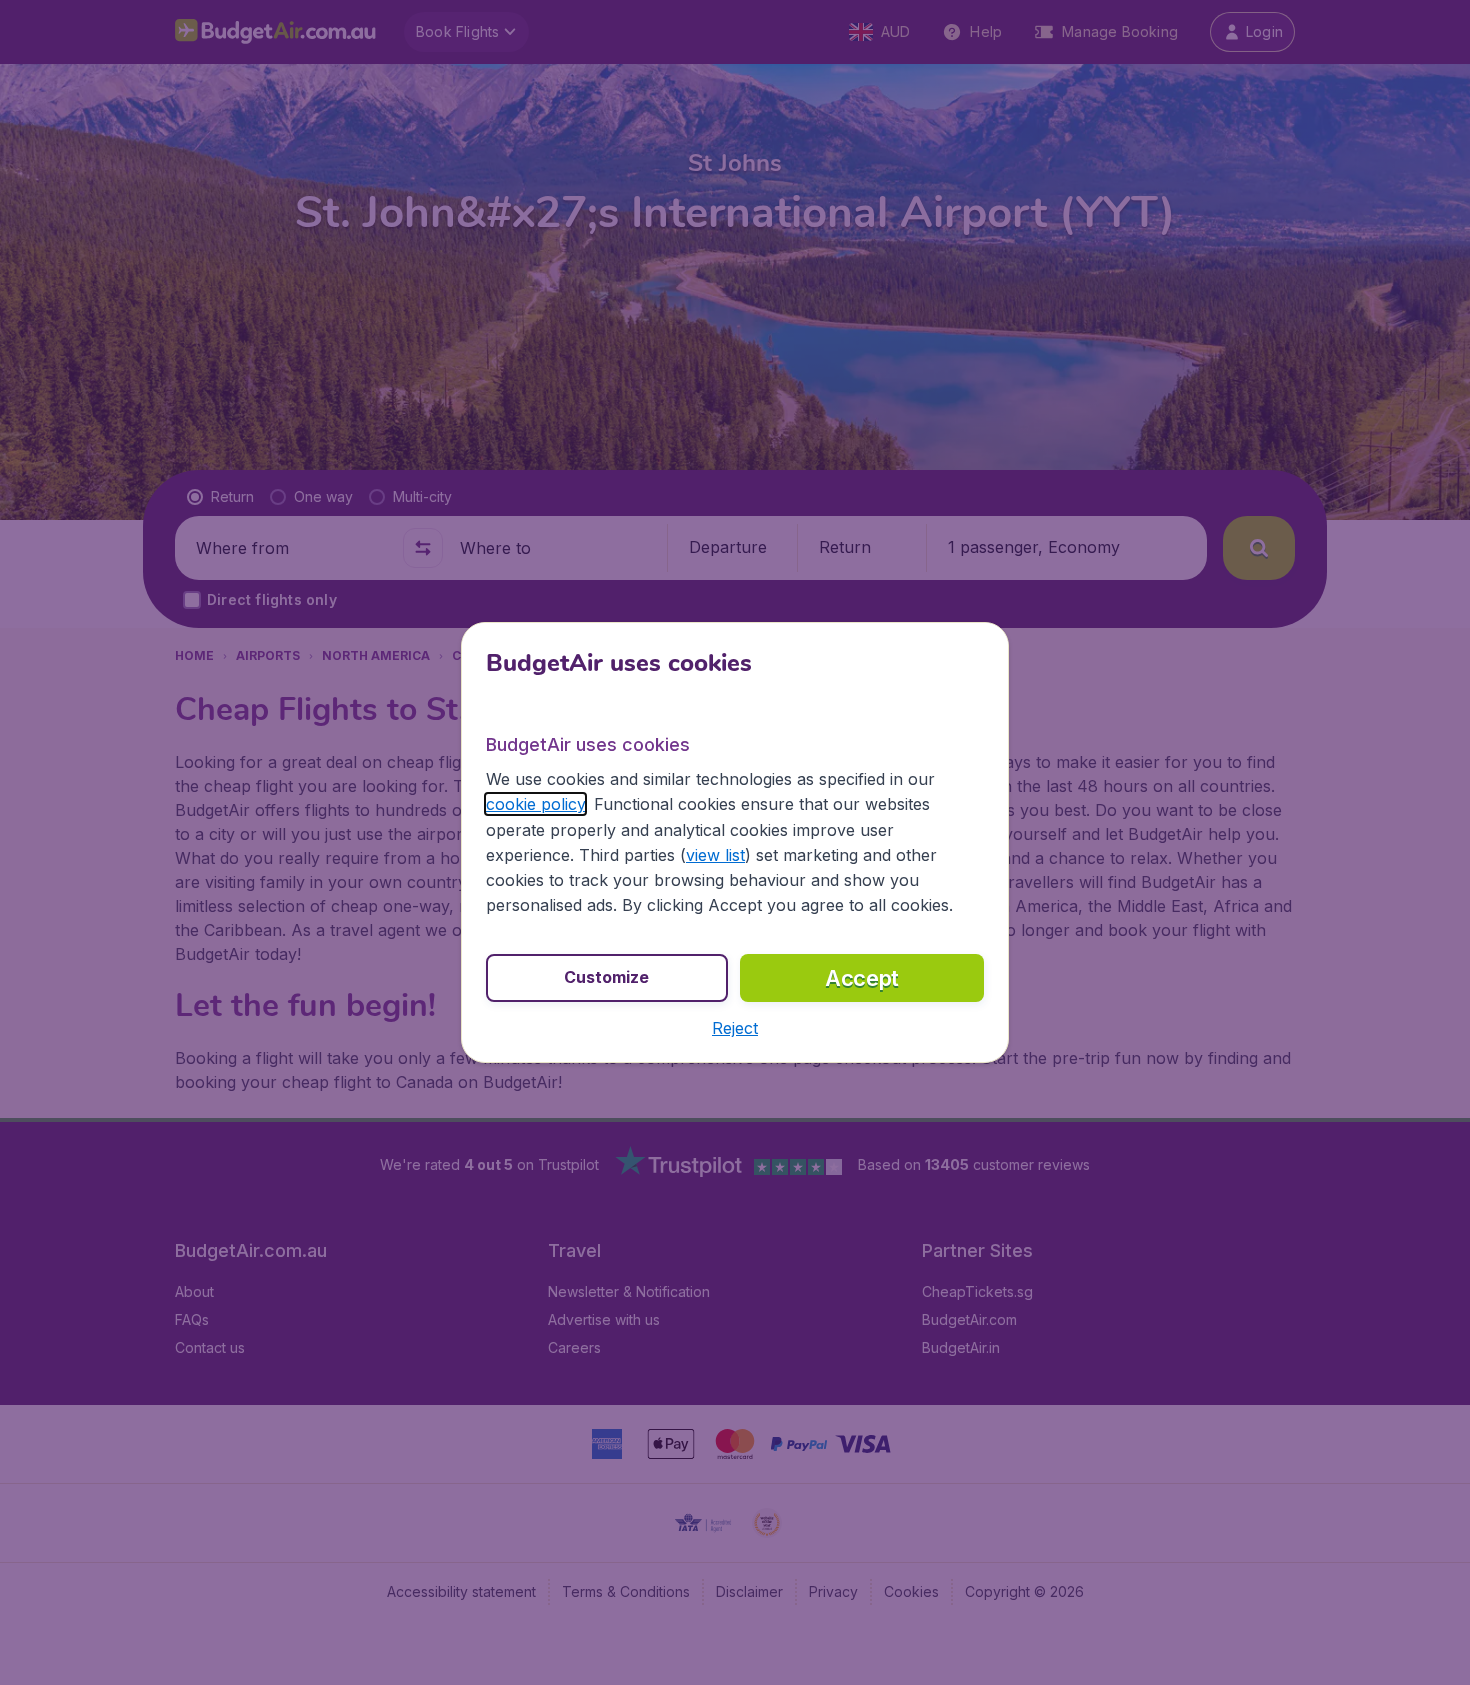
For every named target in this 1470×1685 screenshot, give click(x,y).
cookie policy (535, 804)
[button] (735, 1028)
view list (715, 855)
